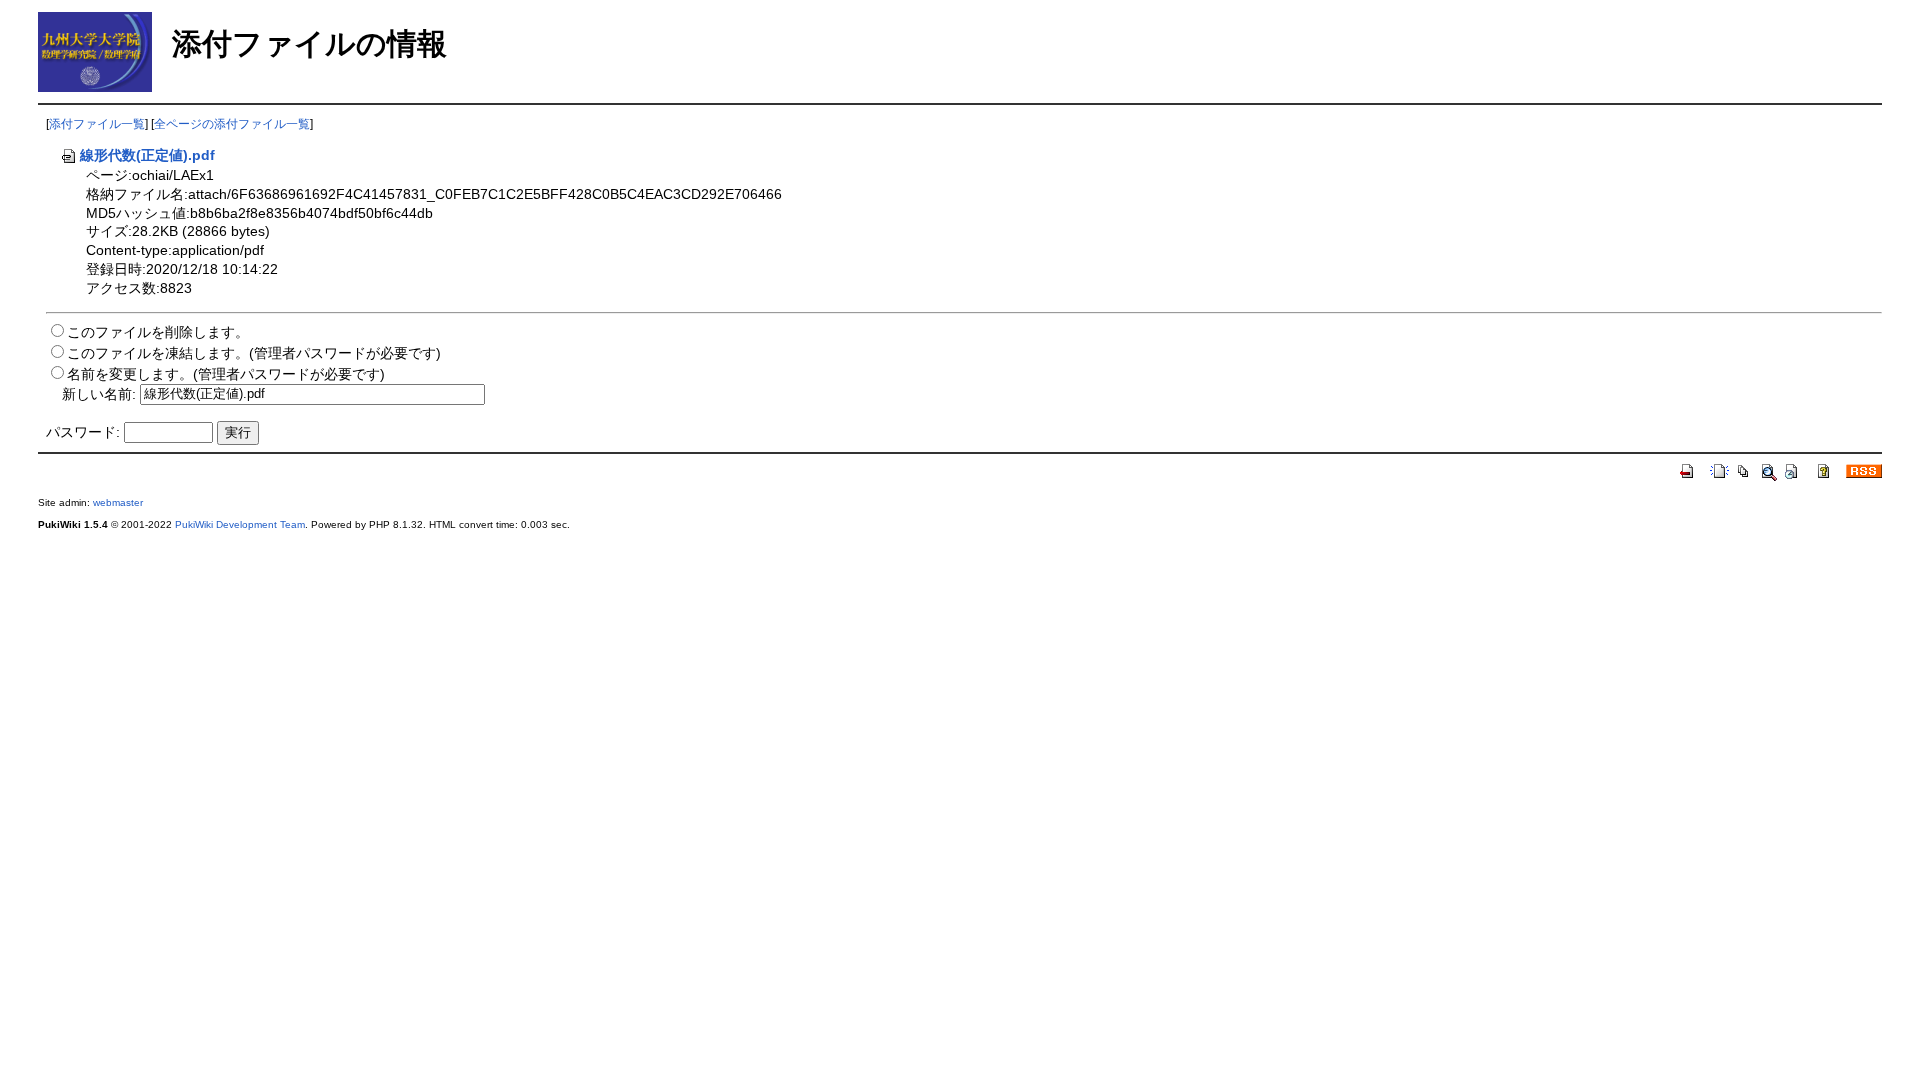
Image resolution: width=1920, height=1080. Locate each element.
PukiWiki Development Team (240, 524)
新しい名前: (99, 393)
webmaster (118, 502)
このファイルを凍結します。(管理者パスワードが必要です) (254, 353)
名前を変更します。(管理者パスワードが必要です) (226, 374)
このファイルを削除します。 (158, 332)
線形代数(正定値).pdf (147, 155)
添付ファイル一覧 (97, 124)
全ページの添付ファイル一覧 (232, 124)
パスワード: (83, 432)
